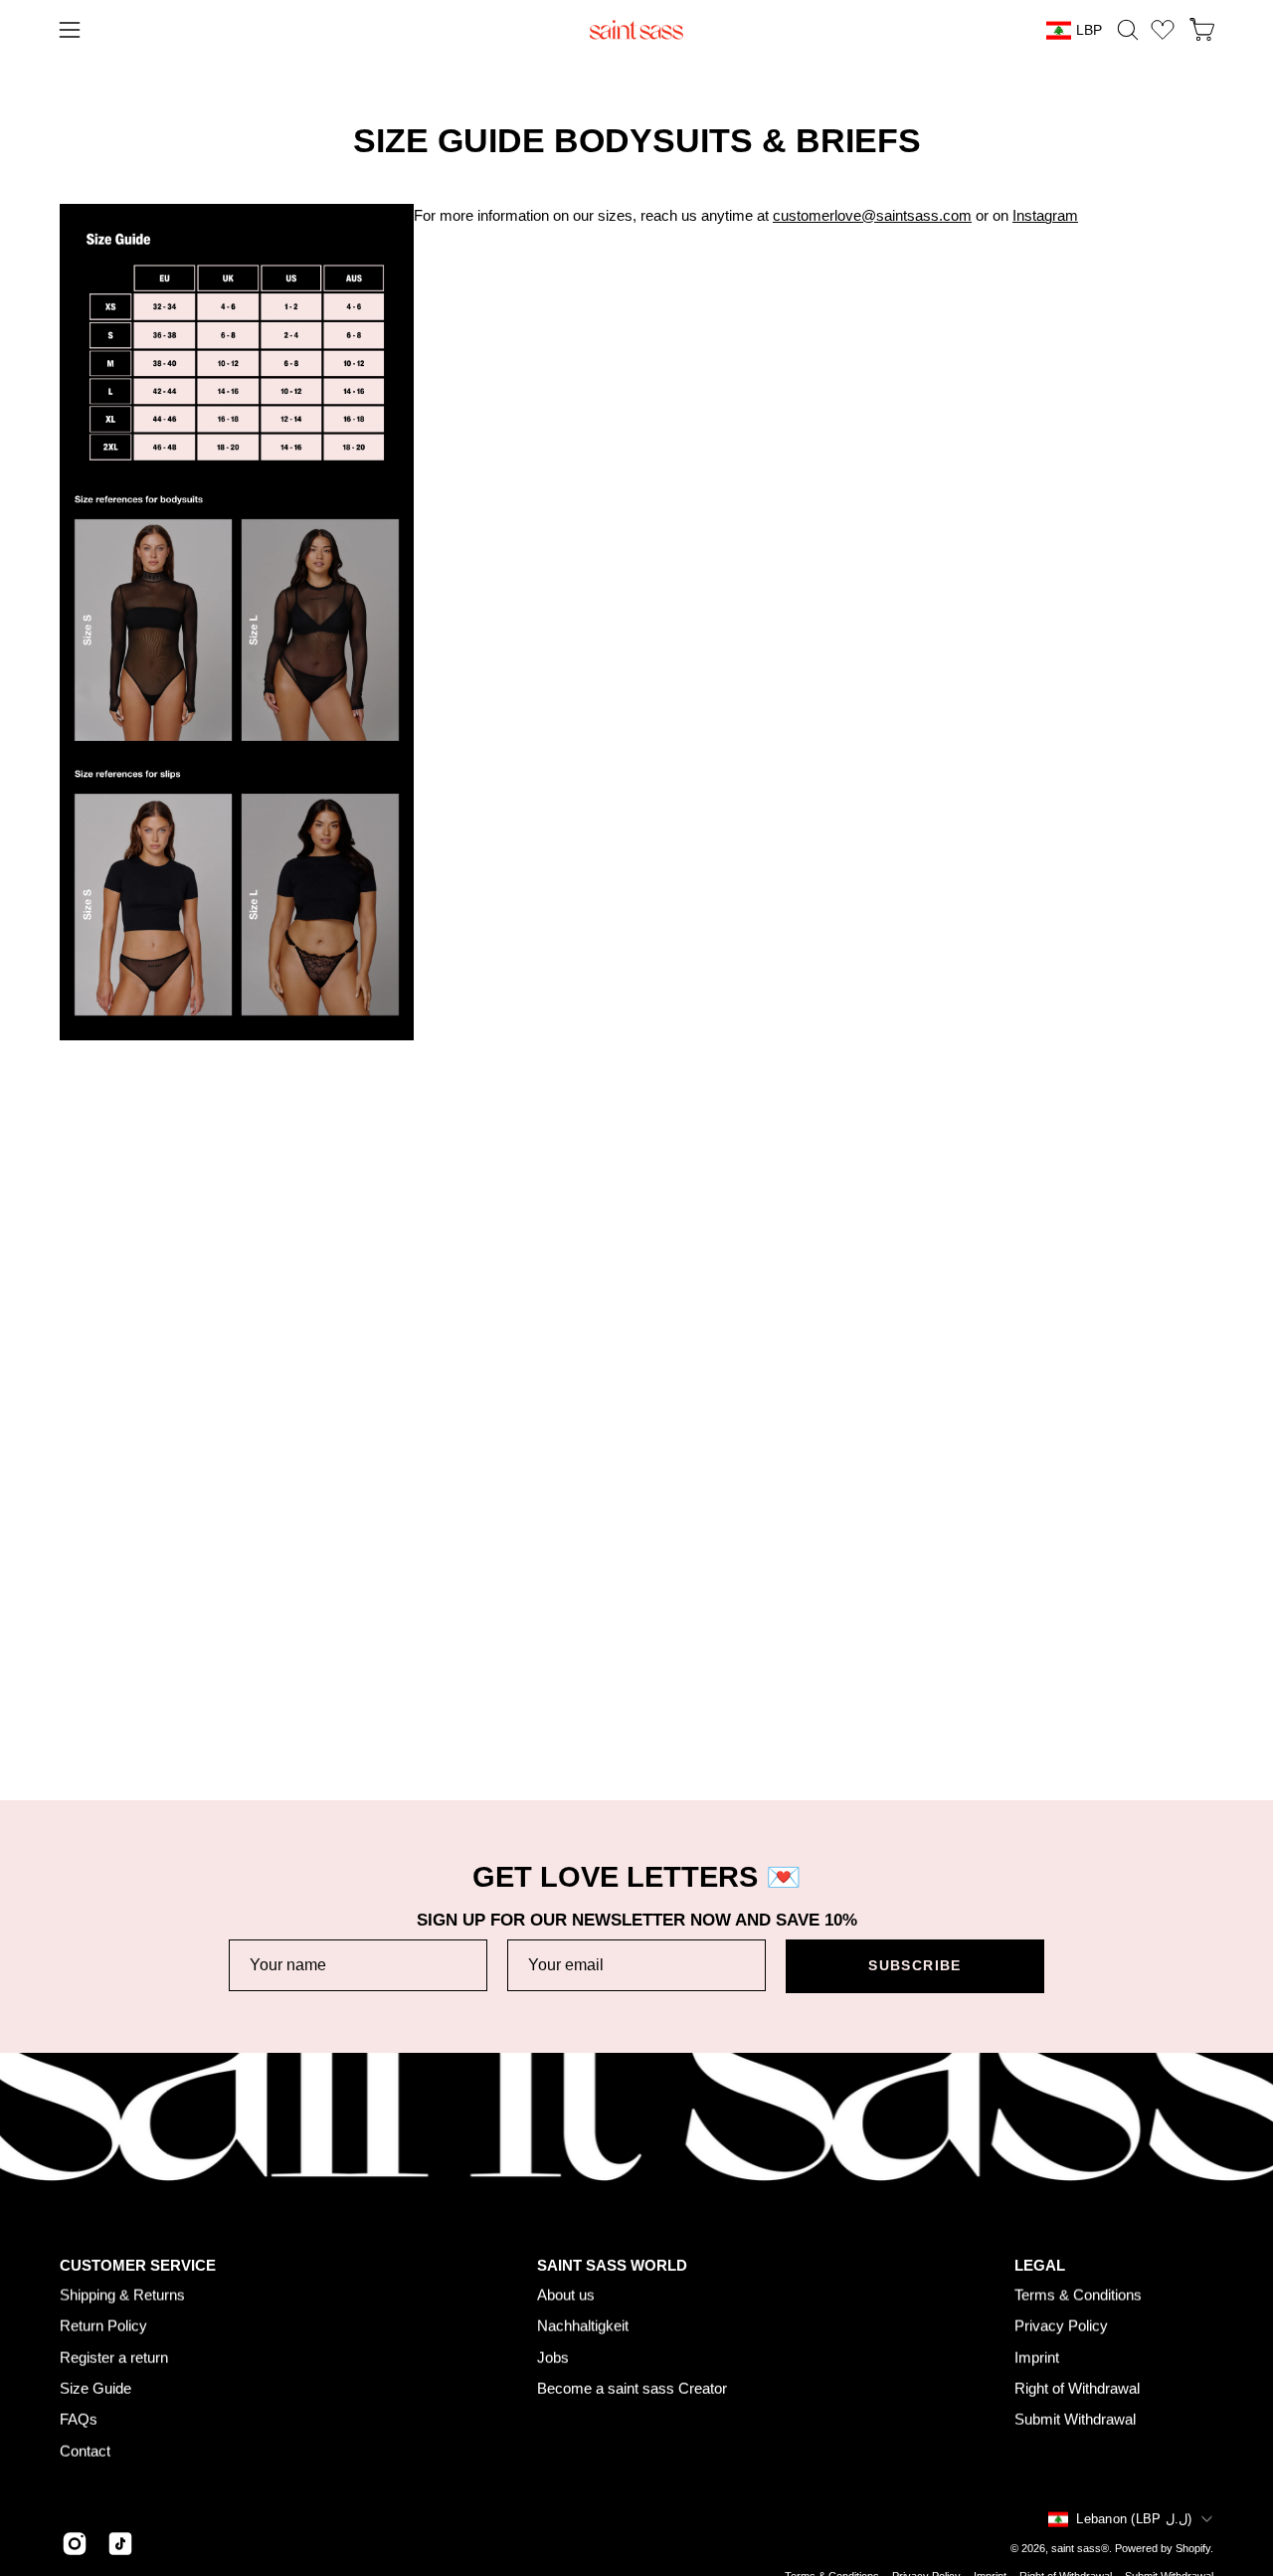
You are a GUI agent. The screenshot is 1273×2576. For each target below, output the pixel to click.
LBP (1089, 30)
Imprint (1037, 2357)
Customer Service (138, 2265)
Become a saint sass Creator (632, 2389)
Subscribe (914, 1966)
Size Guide (95, 2389)
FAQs (79, 2419)
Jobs (553, 2357)
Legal (1040, 2265)
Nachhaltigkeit (583, 2326)
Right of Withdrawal (1077, 2389)
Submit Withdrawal (1075, 2419)
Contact (85, 2450)
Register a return (114, 2357)
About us (566, 2295)
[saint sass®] (636, 30)
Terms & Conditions (1078, 2295)
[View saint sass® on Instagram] (75, 2544)
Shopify (1193, 2547)
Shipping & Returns (122, 2295)
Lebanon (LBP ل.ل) (1134, 2519)
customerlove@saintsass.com (872, 215)
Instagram (1045, 215)
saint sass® (1080, 2547)
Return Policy (103, 2326)
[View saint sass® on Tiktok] (120, 2544)
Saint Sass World (612, 2265)
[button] (1128, 30)
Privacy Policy (1061, 2326)
